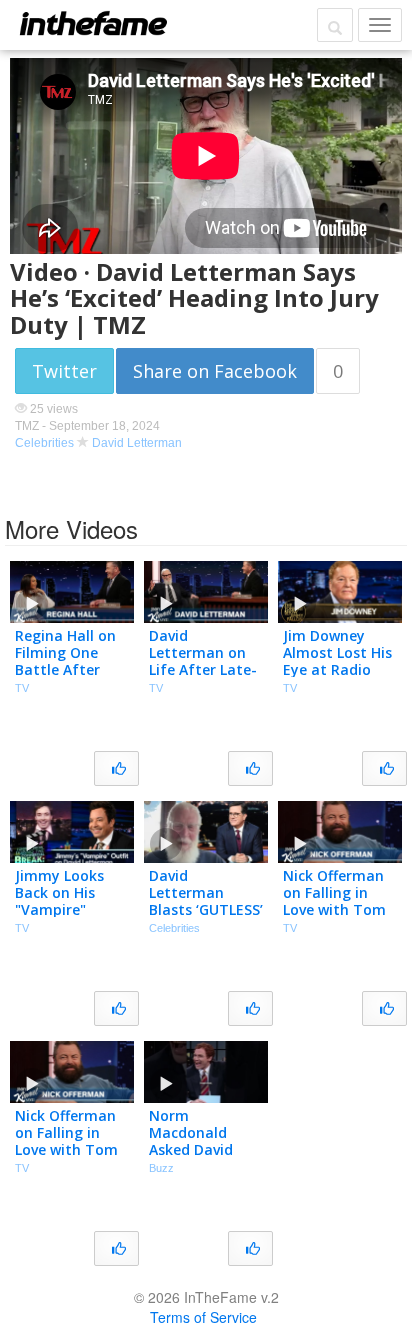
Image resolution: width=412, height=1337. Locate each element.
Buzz (161, 1168)
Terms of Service (203, 1317)
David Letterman (137, 443)
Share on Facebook (215, 371)
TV (22, 688)
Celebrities (44, 443)
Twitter (64, 371)
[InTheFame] (93, 23)
